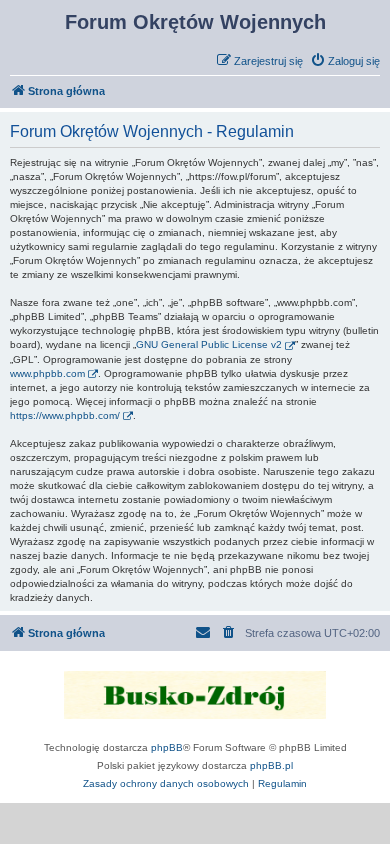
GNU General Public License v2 (209, 344)
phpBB (167, 747)
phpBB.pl (271, 765)
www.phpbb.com (47, 373)
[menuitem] (345, 61)
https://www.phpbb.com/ (65, 415)
